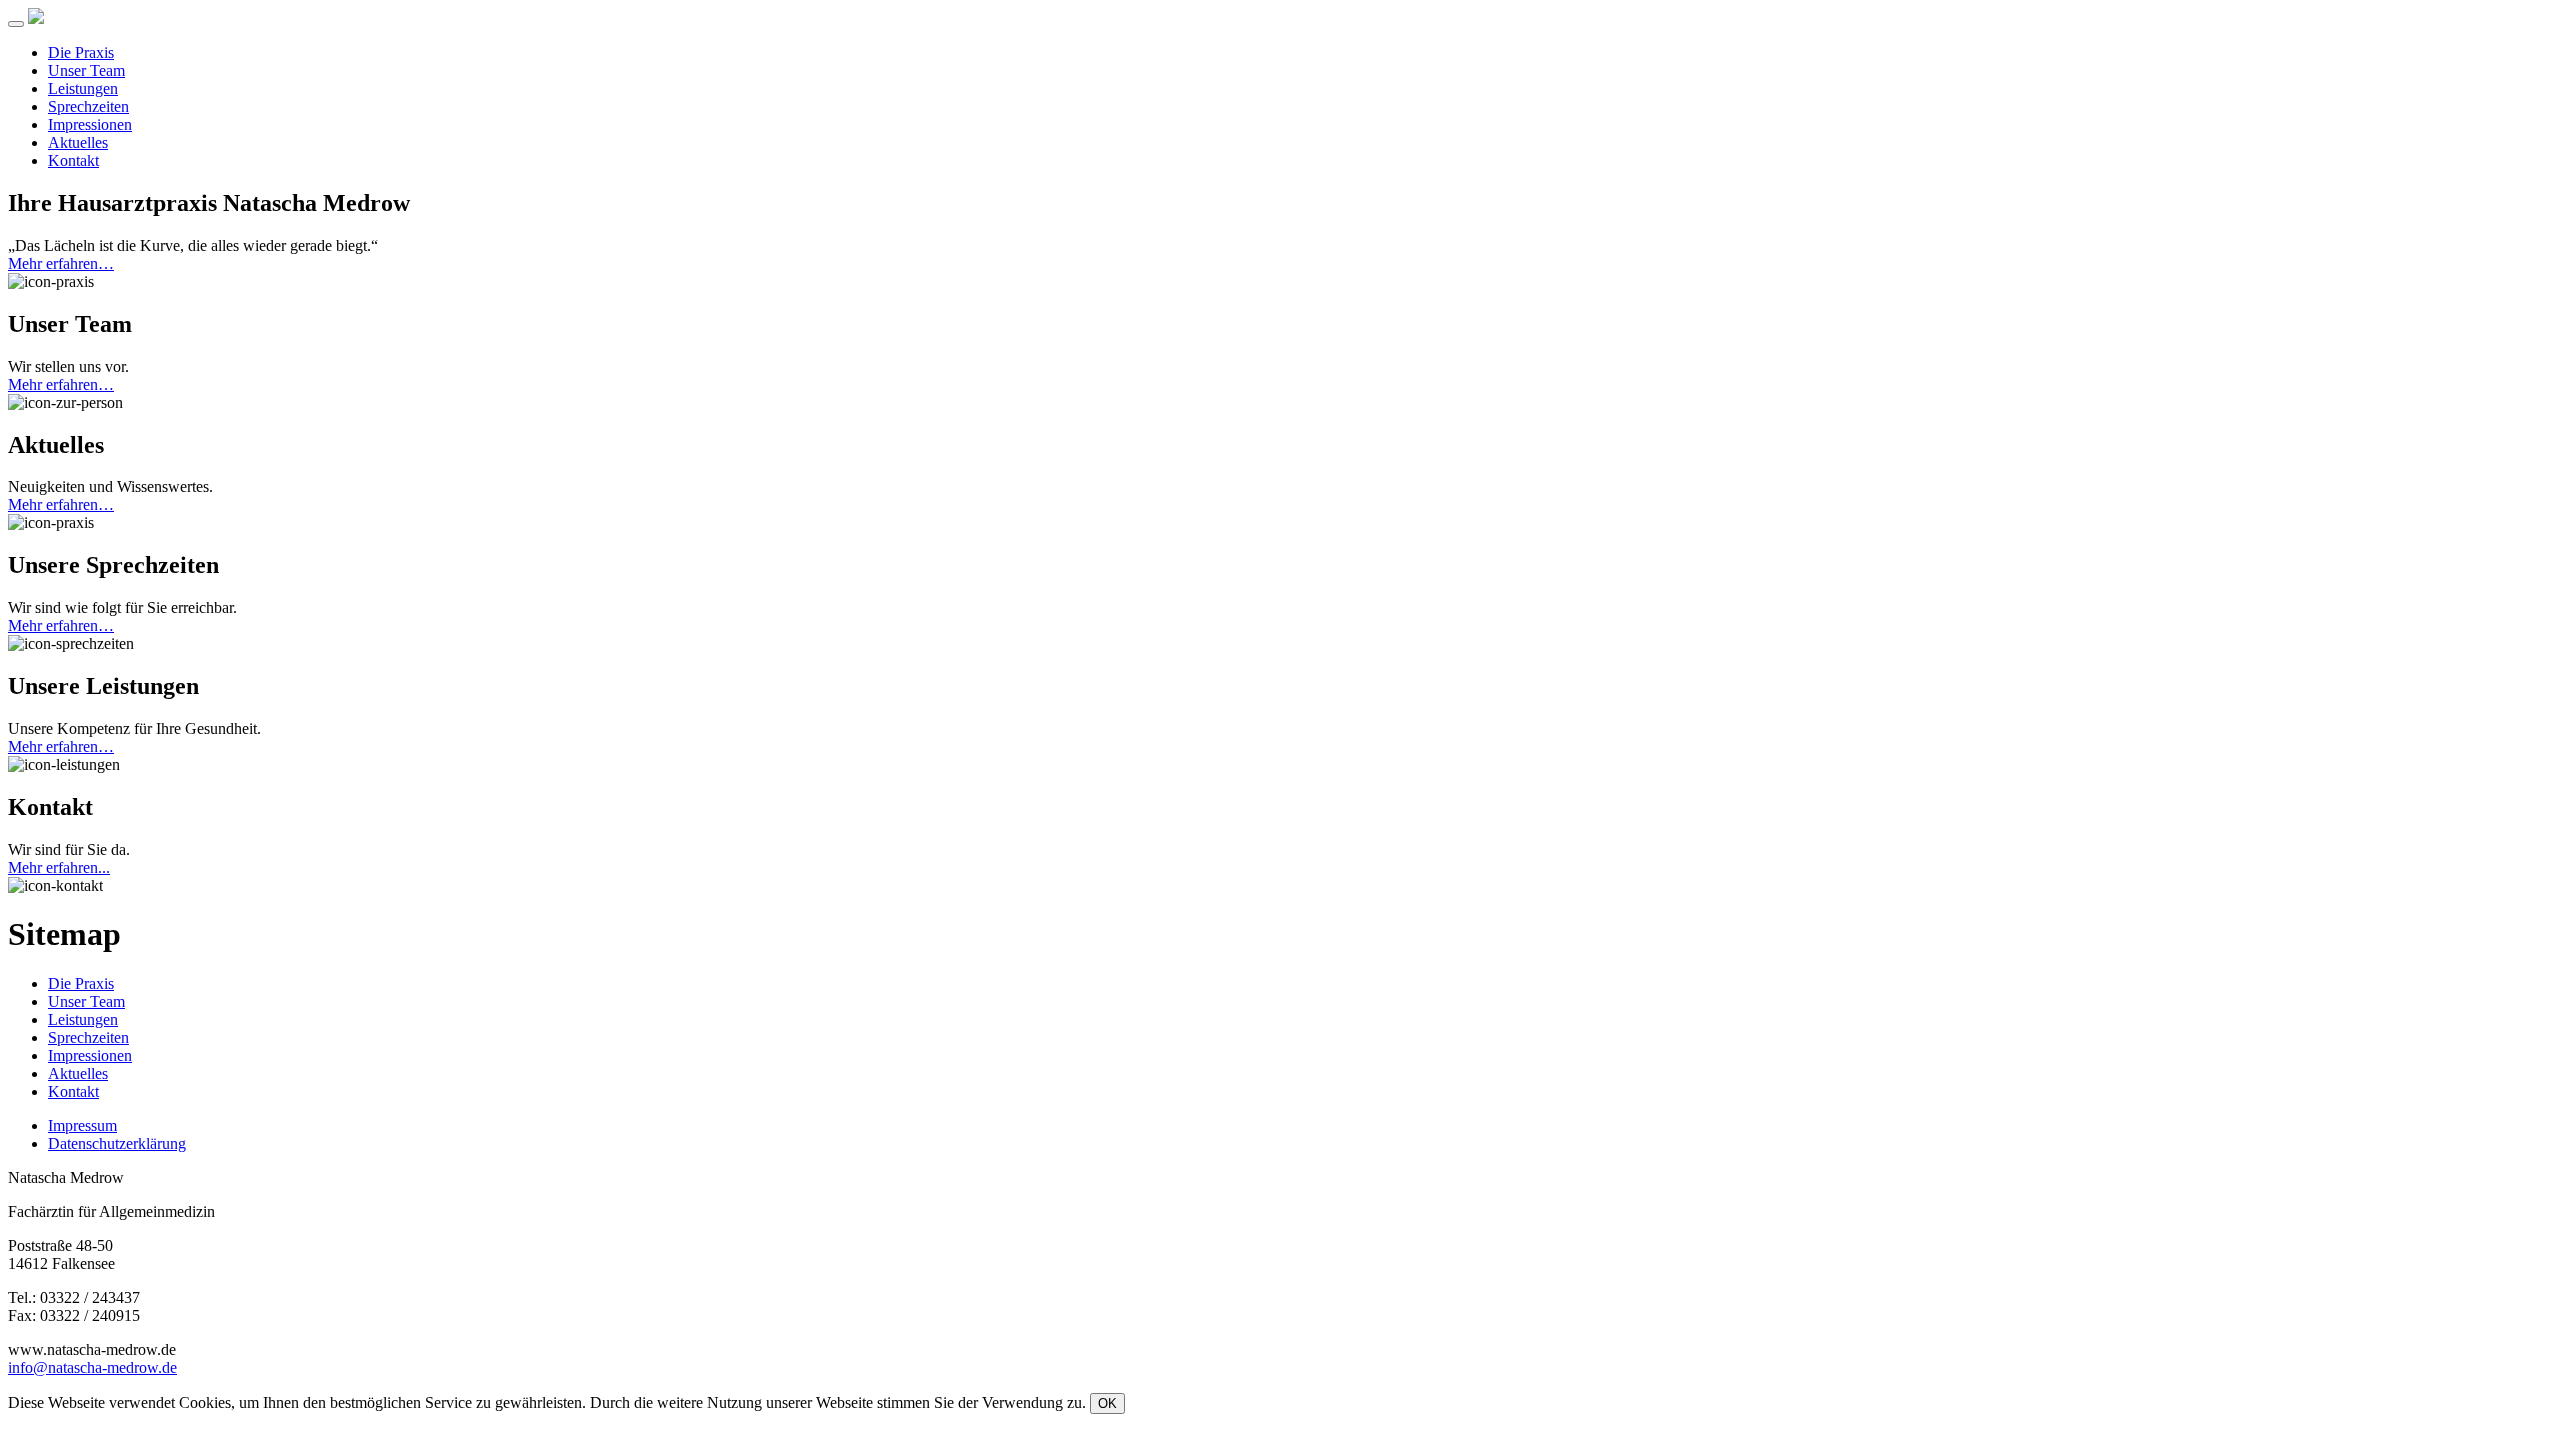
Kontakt (73, 160)
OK (1107, 1403)
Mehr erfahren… (61, 263)
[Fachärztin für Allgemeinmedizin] (36, 18)
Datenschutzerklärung (117, 1143)
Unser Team (86, 70)
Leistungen (83, 88)
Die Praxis (81, 52)
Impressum (82, 1125)
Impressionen (90, 124)
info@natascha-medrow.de (92, 1367)
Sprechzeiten (88, 106)
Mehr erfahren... (59, 867)
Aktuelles (78, 142)
